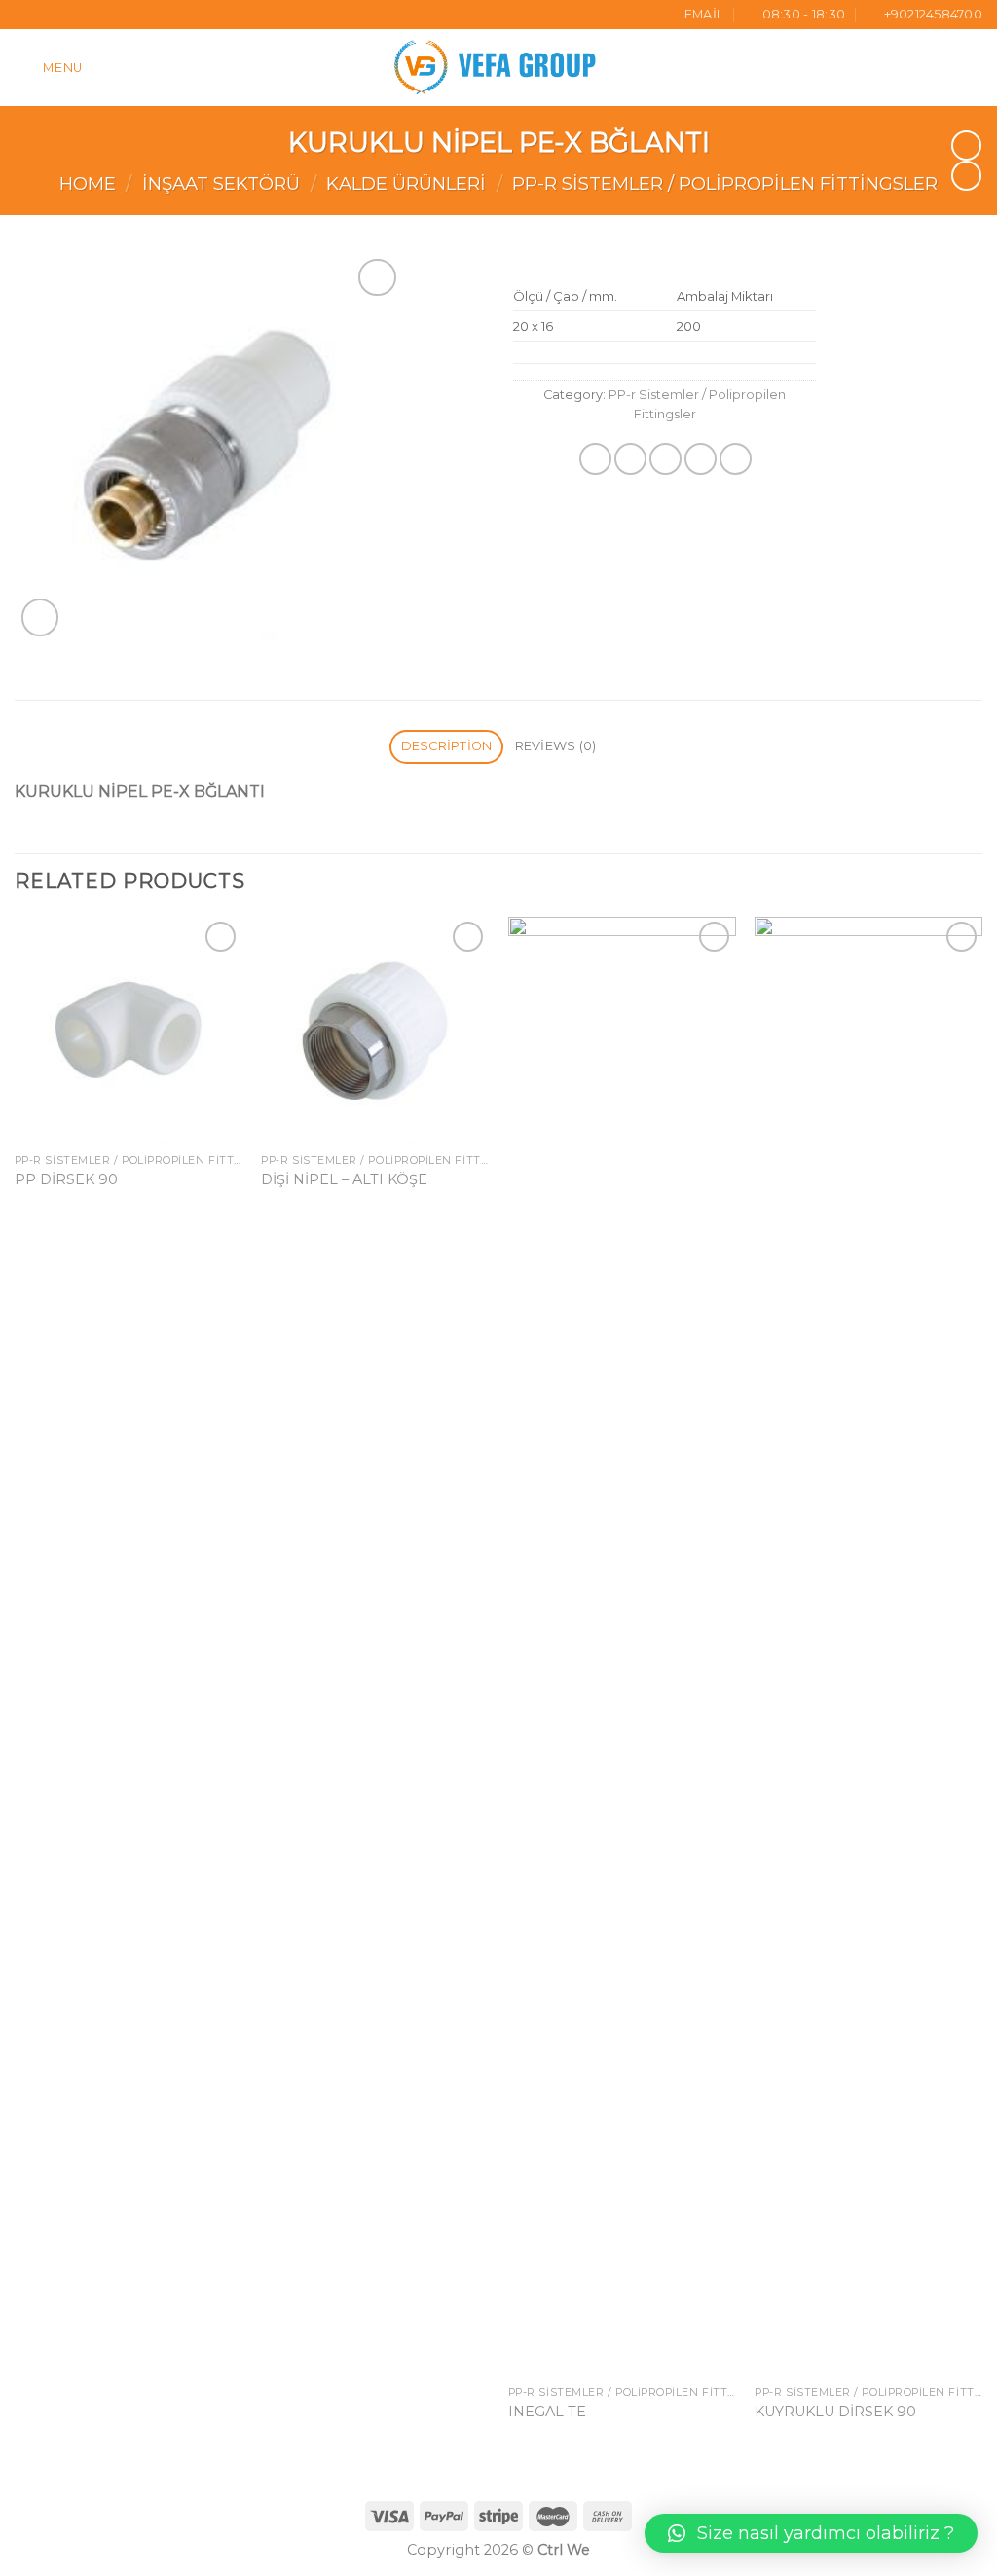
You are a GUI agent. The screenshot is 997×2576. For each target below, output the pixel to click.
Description (447, 746)
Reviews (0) (556, 746)
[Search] (975, 68)
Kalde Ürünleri (406, 183)
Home (88, 183)
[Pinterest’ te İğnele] (701, 459)
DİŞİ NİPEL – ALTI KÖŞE (344, 1179)
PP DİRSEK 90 (66, 1179)
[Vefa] (498, 68)
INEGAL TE (547, 2412)
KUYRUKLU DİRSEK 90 (835, 2412)
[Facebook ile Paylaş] (595, 459)
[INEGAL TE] (622, 1647)
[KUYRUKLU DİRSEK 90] (868, 1647)
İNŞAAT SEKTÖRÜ (221, 183)
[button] (811, 2533)
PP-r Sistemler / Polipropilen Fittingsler (725, 183)
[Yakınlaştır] (40, 617)
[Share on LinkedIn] (736, 459)
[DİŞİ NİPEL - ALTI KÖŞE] (375, 1031)
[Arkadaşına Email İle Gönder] (665, 459)
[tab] (446, 747)
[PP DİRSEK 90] (129, 1031)
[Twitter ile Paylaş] (630, 459)
